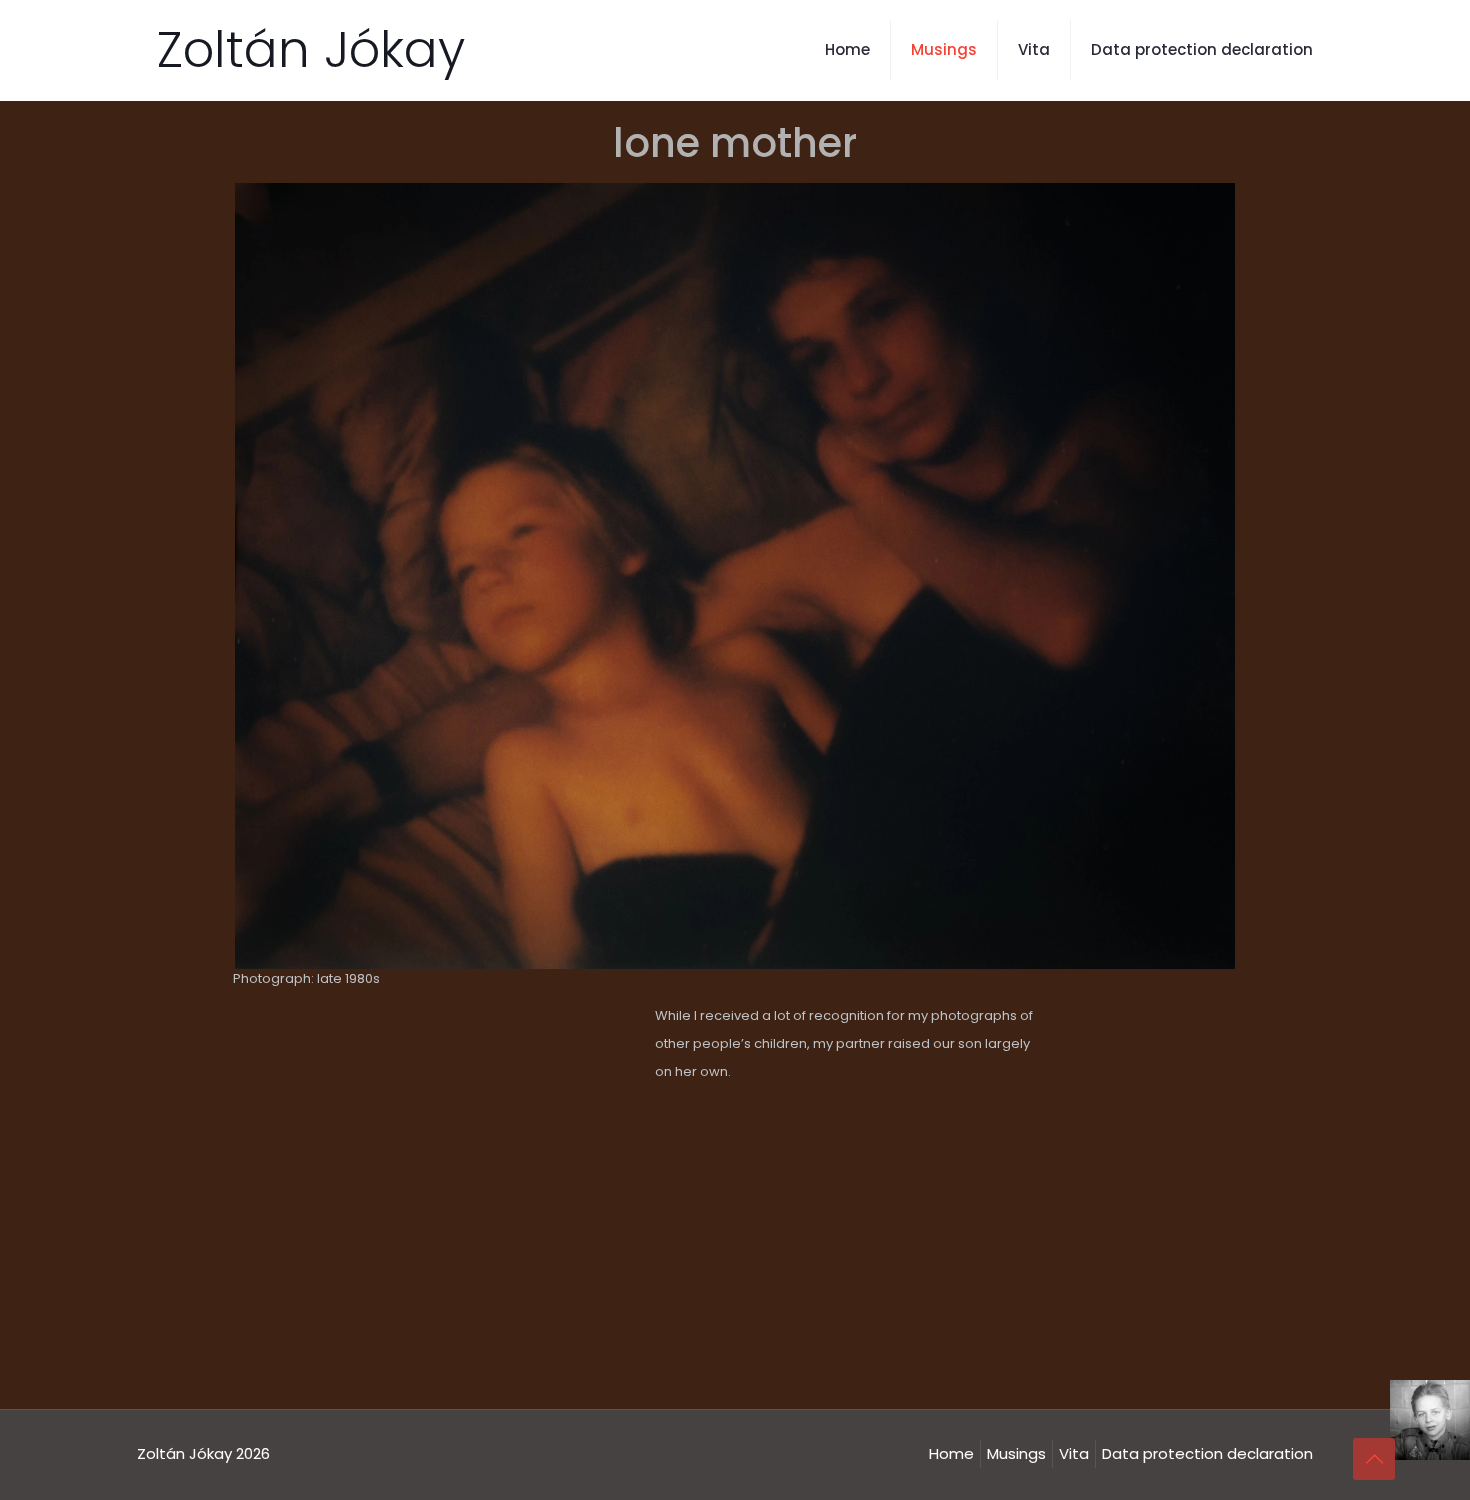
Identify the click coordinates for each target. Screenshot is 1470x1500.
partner (735, 1301)
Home (951, 1453)
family (675, 1301)
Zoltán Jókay (311, 49)
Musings (1016, 1453)
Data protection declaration (1207, 1453)
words (794, 1301)
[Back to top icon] (1374, 1459)
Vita (1074, 1453)
